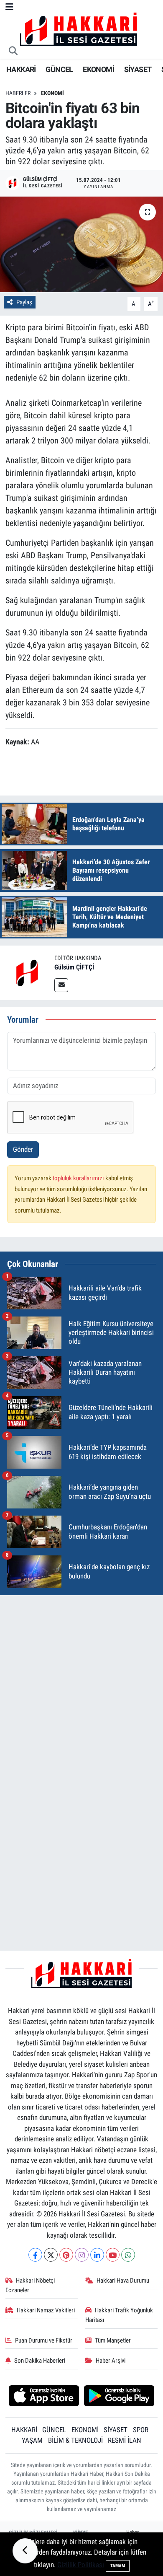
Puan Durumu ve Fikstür (44, 2340)
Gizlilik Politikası (81, 2565)
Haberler (18, 93)
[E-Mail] (61, 985)
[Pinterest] (66, 2255)
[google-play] (119, 2397)
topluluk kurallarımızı (79, 1178)
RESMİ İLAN (125, 2440)
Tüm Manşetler (113, 2340)
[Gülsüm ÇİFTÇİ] (27, 972)
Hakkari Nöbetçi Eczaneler (30, 2285)
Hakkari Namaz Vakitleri (46, 2310)
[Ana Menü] (9, 7)
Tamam (118, 2566)
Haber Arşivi (111, 2361)
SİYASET (138, 69)
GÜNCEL (59, 69)
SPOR (141, 2430)
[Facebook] (35, 2255)
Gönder (23, 1149)
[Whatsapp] (128, 2255)
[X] (51, 2255)
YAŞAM (32, 2440)
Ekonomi (52, 93)
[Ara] (13, 52)
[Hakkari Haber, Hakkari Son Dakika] (79, 29)
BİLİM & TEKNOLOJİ (75, 2440)
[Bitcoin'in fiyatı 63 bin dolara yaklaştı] (81, 245)
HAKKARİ (21, 69)
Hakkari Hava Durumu (123, 2281)
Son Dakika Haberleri (40, 2361)
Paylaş (24, 302)
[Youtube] (113, 2255)
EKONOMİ (98, 69)
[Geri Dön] (25, 2551)
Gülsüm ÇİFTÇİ (74, 967)
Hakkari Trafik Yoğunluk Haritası (119, 2315)
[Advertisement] (81, 1684)
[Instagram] (82, 2255)
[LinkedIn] (97, 2255)
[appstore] (44, 2397)
